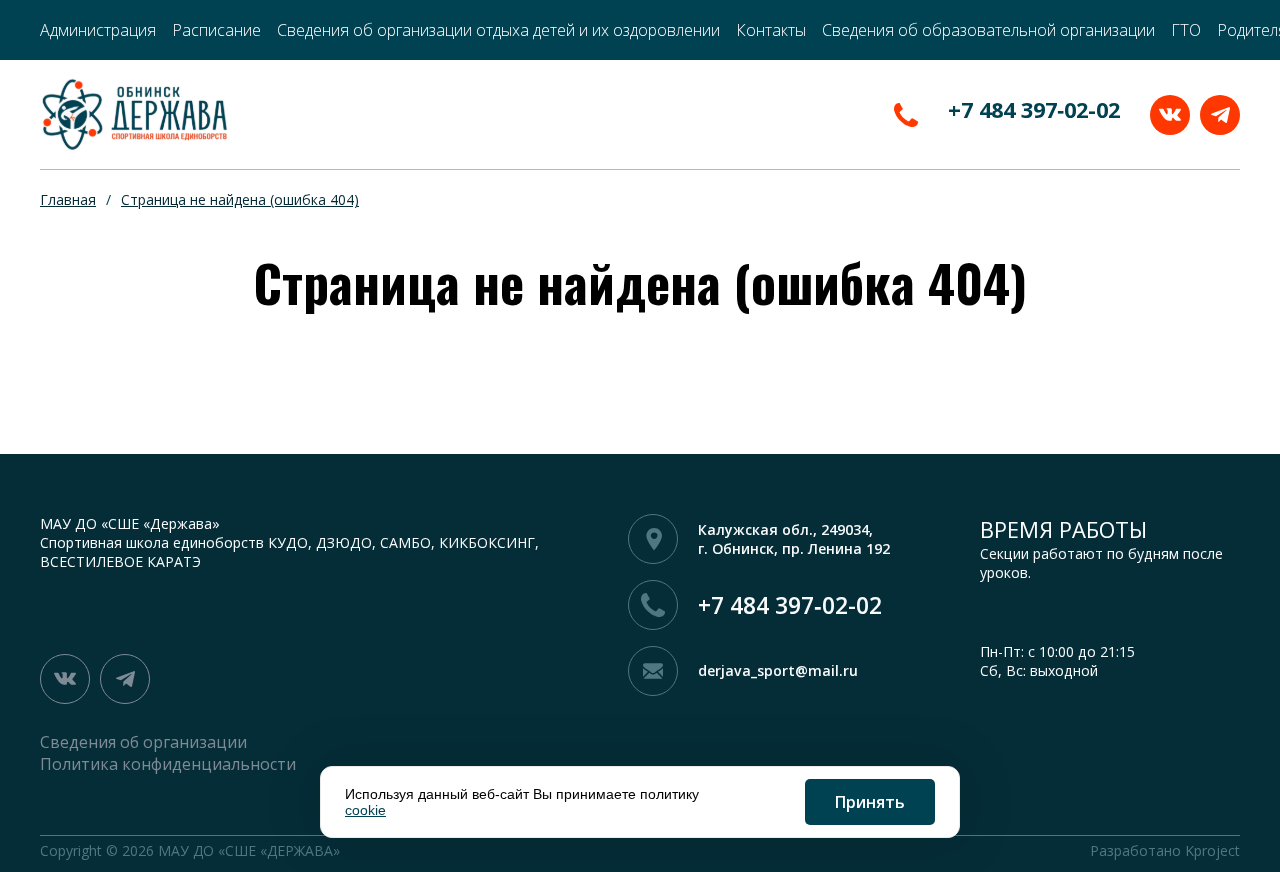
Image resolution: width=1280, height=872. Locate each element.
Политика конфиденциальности (168, 764)
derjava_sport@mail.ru (778, 670)
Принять (870, 802)
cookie (365, 810)
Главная (68, 199)
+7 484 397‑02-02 (1034, 109)
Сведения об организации (143, 742)
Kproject (1212, 850)
